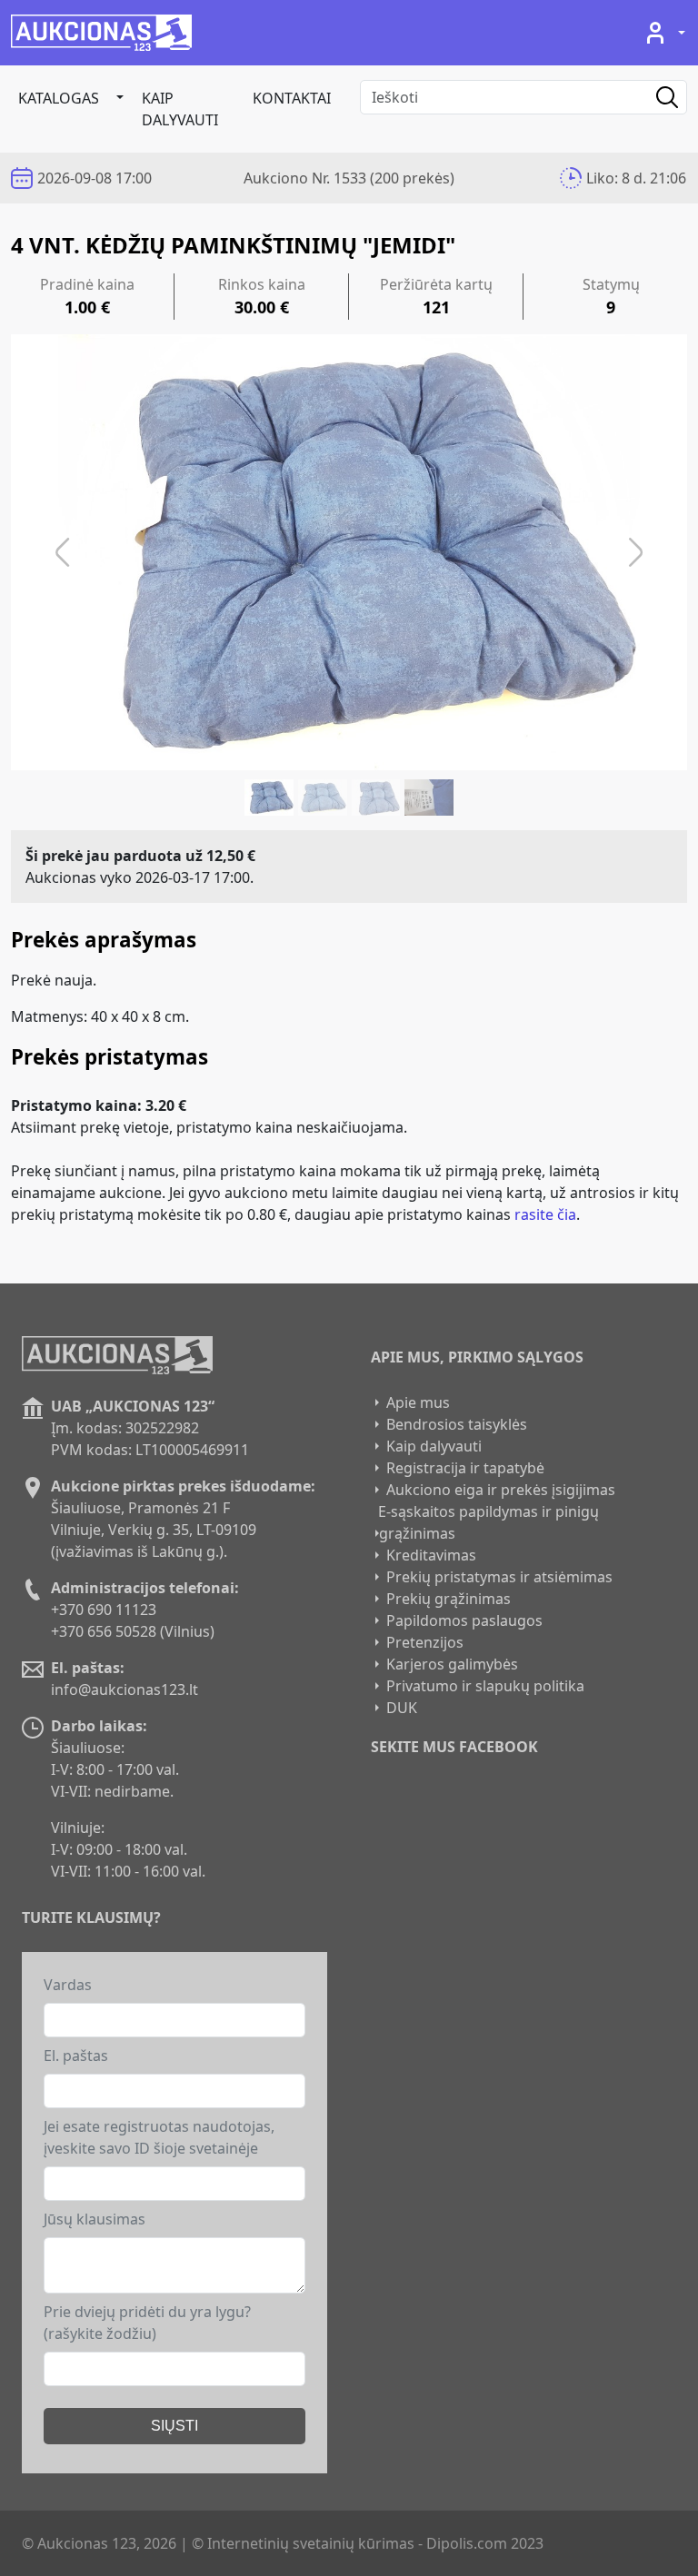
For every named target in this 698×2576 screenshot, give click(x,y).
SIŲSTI (174, 2426)
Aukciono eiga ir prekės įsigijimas (501, 1490)
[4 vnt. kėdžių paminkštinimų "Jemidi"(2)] (323, 798)
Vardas (68, 1985)
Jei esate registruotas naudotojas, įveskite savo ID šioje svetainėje (159, 2137)
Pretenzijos (425, 1642)
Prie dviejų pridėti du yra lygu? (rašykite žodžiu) (147, 2323)
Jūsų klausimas (95, 2219)
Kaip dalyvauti (180, 109)
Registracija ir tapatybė (465, 1468)
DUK (402, 1708)
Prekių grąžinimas (449, 1599)
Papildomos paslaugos (464, 1620)
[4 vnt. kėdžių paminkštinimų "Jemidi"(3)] (376, 798)
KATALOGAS (59, 98)
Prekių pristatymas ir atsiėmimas (499, 1577)
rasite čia (545, 1214)
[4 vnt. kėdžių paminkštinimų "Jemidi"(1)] (269, 798)
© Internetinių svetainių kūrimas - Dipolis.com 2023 (368, 2543)
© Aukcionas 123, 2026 (99, 2543)
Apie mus (418, 1402)
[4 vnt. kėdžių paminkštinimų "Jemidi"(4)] (429, 798)
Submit (653, 97)
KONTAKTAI (292, 98)
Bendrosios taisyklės (457, 1424)
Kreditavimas (431, 1555)
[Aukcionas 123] (101, 33)
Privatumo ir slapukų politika (485, 1686)
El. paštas (76, 2056)
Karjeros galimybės (452, 1664)
